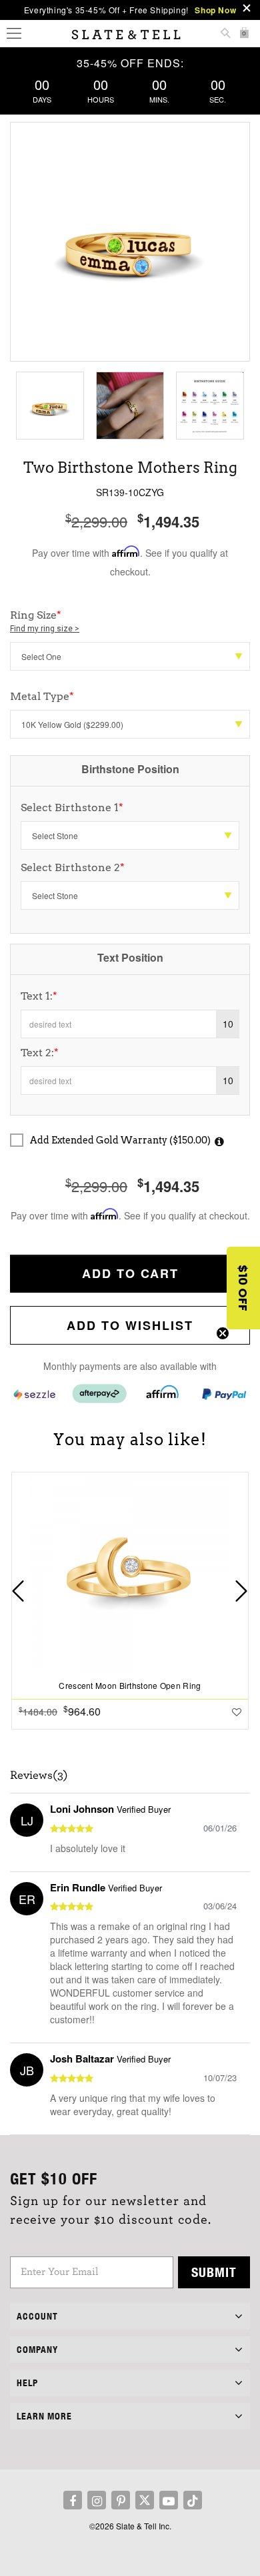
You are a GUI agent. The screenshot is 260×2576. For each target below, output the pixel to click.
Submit (214, 2272)
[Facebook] (73, 2500)
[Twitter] (145, 2500)
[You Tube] (169, 2500)
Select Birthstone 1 (72, 807)
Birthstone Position (130, 769)
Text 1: (39, 996)
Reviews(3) (39, 1775)
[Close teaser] (223, 1333)
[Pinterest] (121, 2500)
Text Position (130, 957)
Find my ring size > (45, 629)
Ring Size (45, 621)
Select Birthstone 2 (73, 867)
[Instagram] (97, 2500)
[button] (243, 1288)
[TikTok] (193, 2500)
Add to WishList (130, 1325)
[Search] (225, 34)
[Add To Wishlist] (237, 1712)
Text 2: (40, 1053)
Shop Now (215, 10)
